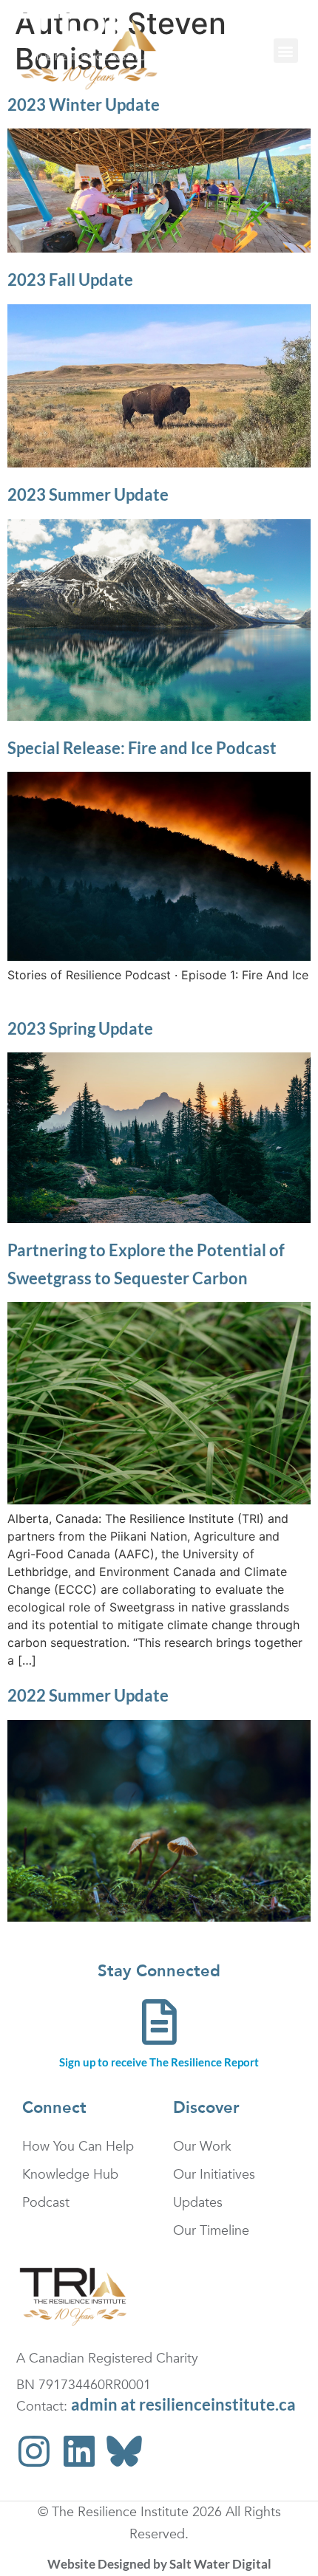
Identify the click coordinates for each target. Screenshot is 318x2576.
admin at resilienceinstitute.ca (183, 2404)
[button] (286, 51)
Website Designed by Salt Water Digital (159, 2564)
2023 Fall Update (70, 280)
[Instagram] (34, 2451)
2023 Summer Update (88, 494)
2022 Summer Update (88, 1695)
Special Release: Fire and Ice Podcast (142, 748)
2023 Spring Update (80, 1028)
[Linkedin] (79, 2451)
